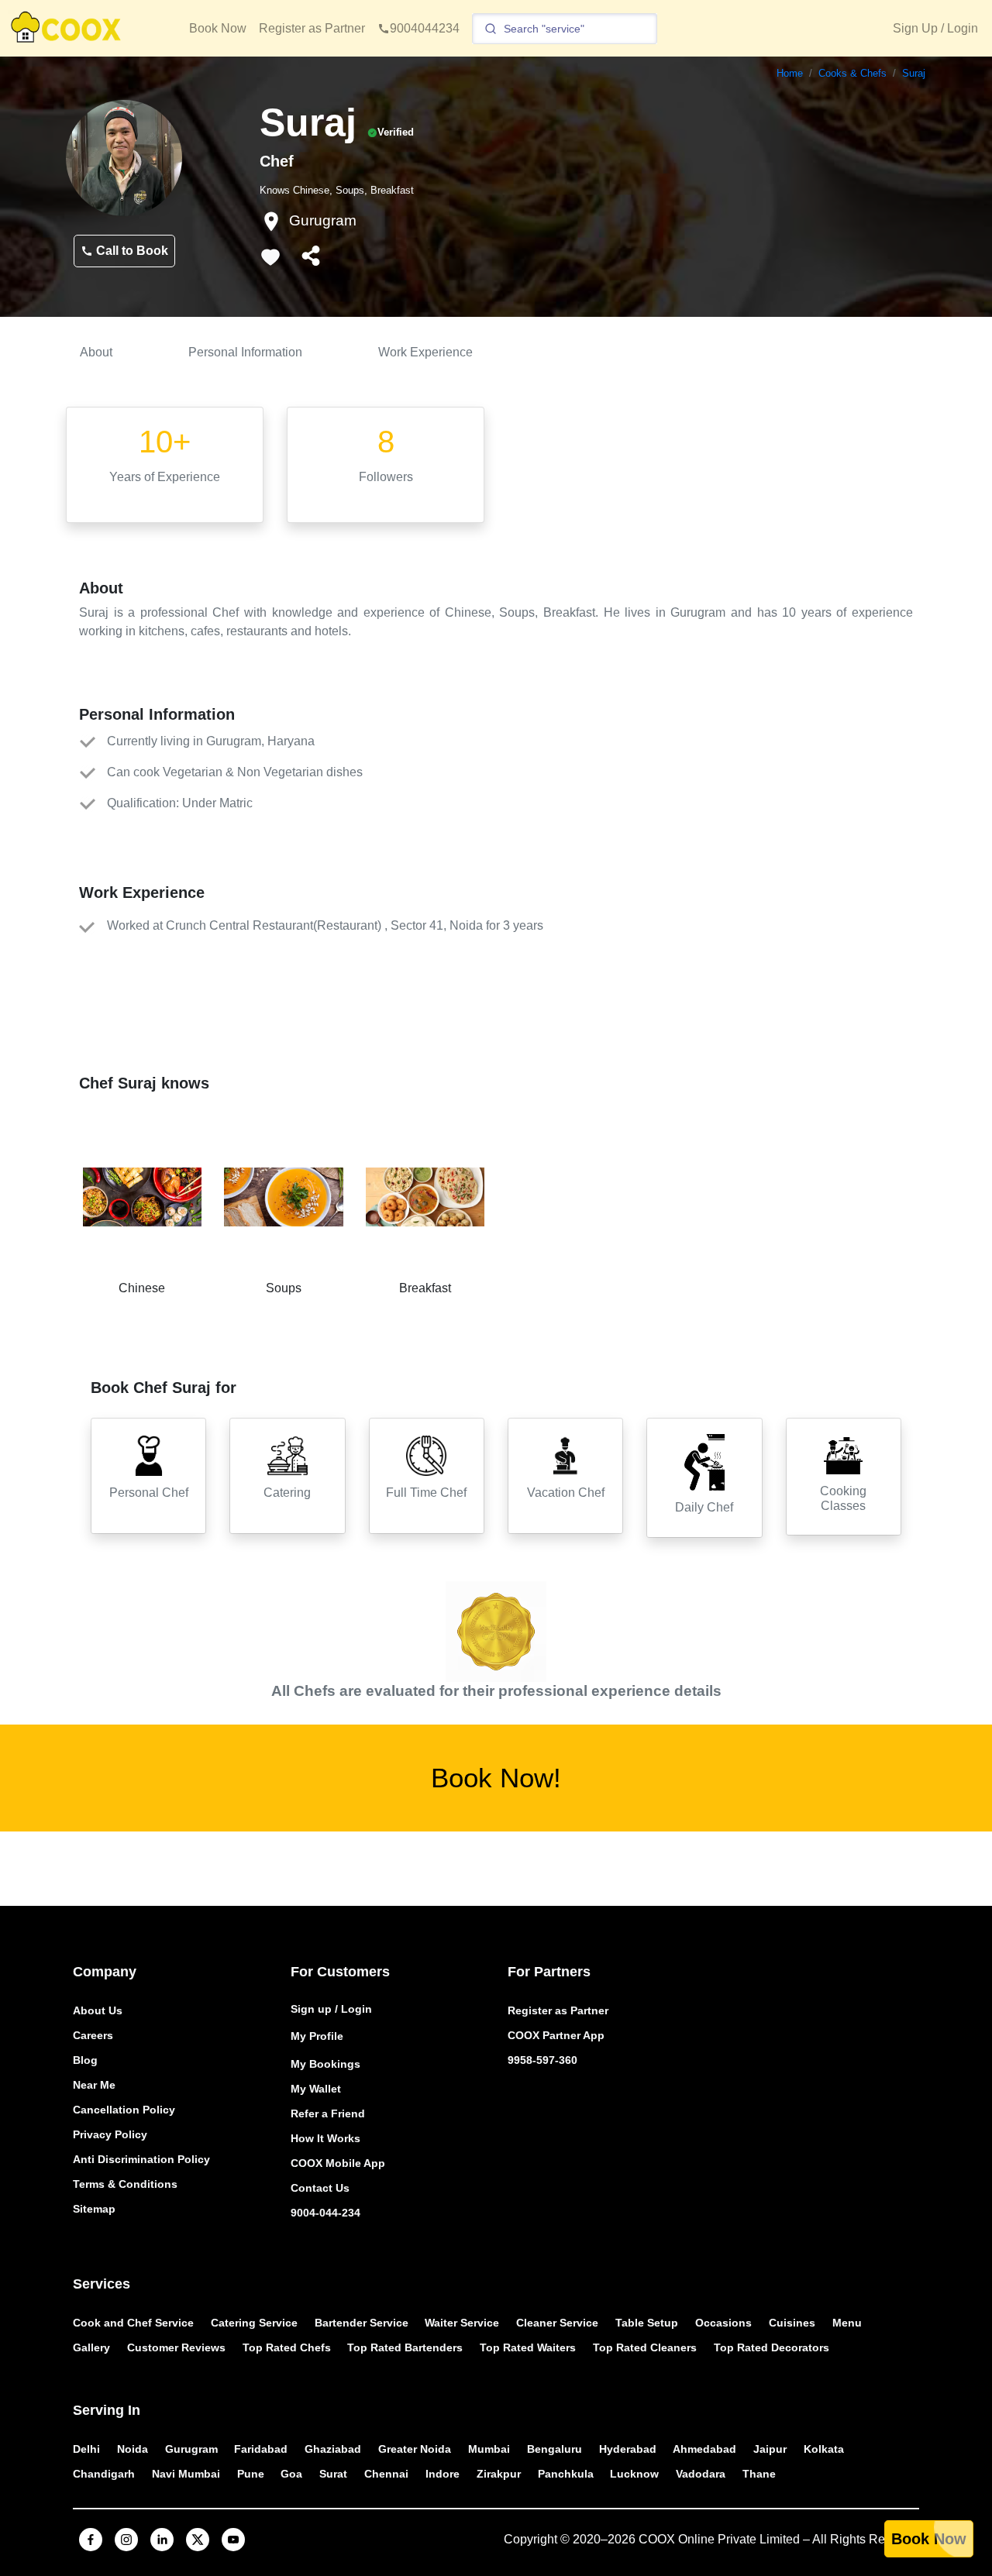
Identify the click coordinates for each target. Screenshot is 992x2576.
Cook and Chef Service (133, 2323)
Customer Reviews (176, 2347)
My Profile (317, 2036)
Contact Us (320, 2188)
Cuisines (792, 2323)
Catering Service (254, 2323)
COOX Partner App (556, 2035)
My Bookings (325, 2064)
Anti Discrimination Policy (141, 2159)
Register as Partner (312, 28)
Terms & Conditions (125, 2184)
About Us (98, 2010)
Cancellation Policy (124, 2110)
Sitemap (94, 2209)
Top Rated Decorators (772, 2347)
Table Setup (647, 2323)
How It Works (325, 2138)
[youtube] (233, 2540)
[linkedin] (162, 2540)
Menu (847, 2323)
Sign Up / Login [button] (935, 28)
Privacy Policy (110, 2134)
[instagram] (126, 2540)
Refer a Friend (328, 2113)
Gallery (91, 2347)
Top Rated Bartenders (405, 2347)
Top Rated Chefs (287, 2347)
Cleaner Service (557, 2323)
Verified (396, 132)
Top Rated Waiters (528, 2347)
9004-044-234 (325, 2213)
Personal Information (245, 352)
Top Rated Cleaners (645, 2347)
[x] (198, 2540)
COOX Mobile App (338, 2163)
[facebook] (91, 2540)
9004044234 (425, 28)
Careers (93, 2035)
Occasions (723, 2323)
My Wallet (316, 2089)
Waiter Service (462, 2323)
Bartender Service (362, 2323)
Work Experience (425, 352)
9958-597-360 (542, 2060)
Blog (85, 2060)
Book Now (218, 28)
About (96, 352)
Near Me (94, 2085)
